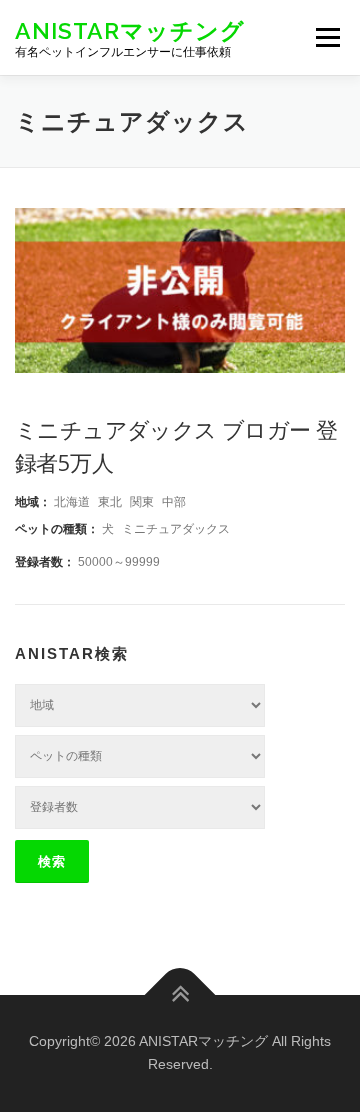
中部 (174, 502)
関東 (142, 502)
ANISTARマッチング (130, 29)
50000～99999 (119, 562)
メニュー (327, 37)
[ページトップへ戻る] (180, 994)
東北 (110, 502)
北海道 (72, 502)
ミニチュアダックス (176, 529)
